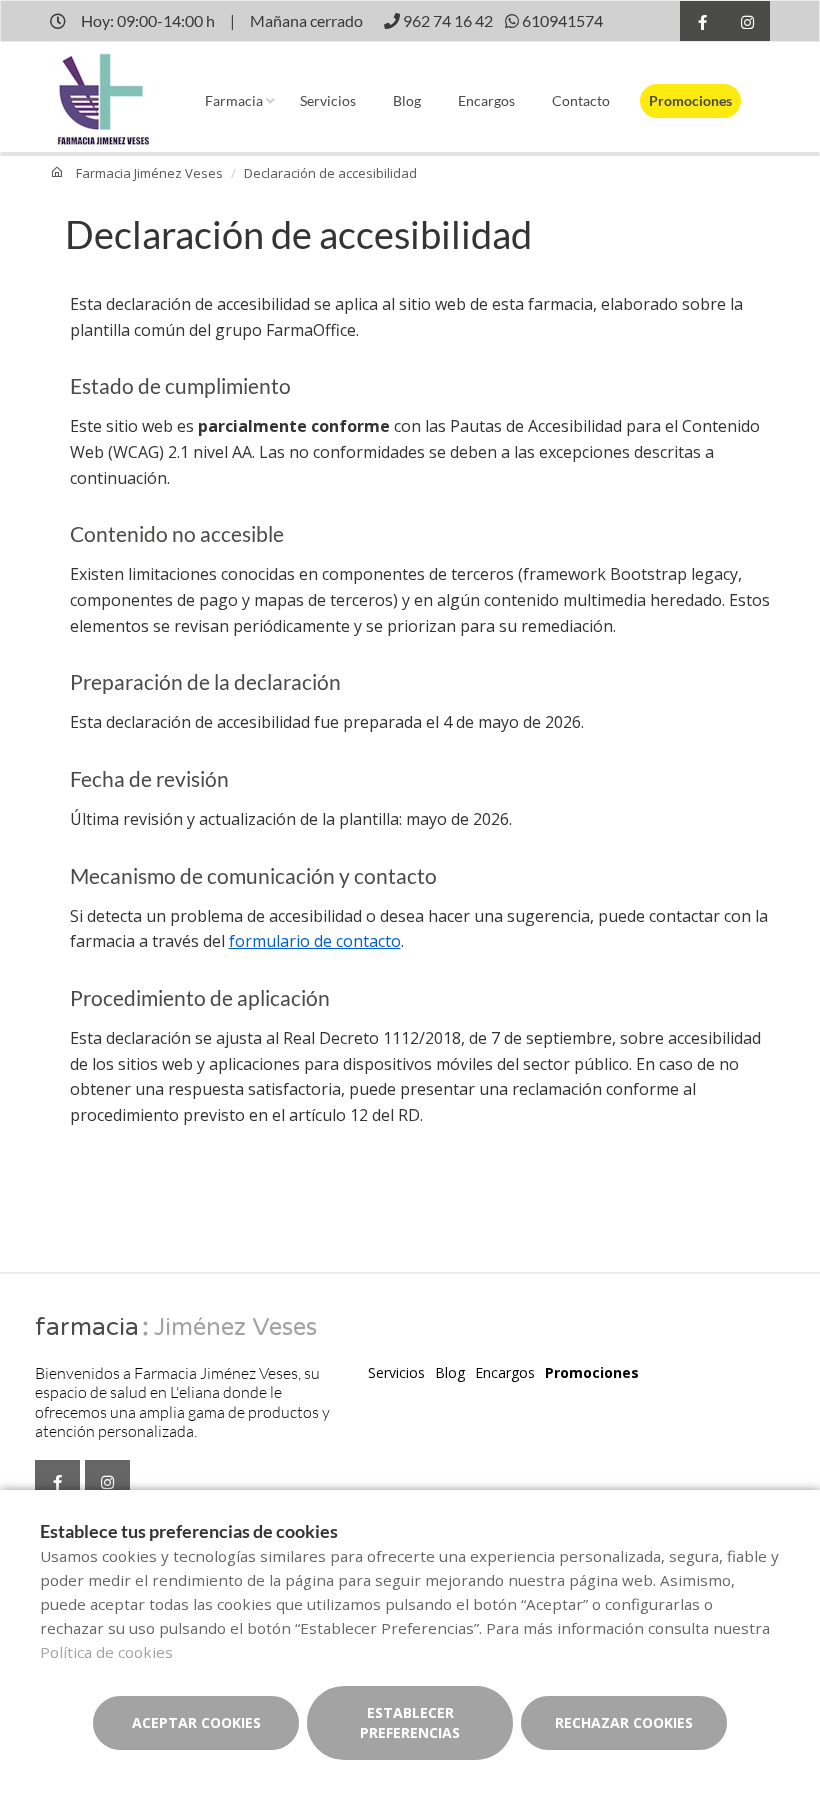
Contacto (581, 100)
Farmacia (234, 100)
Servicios (328, 100)
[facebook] (702, 23)
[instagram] (747, 23)
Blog (407, 100)
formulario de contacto (315, 941)
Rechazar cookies (624, 1722)
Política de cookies (106, 1652)
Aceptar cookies (196, 1722)
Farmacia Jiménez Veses (149, 173)
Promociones (690, 100)
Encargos (486, 100)
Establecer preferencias (410, 1722)
